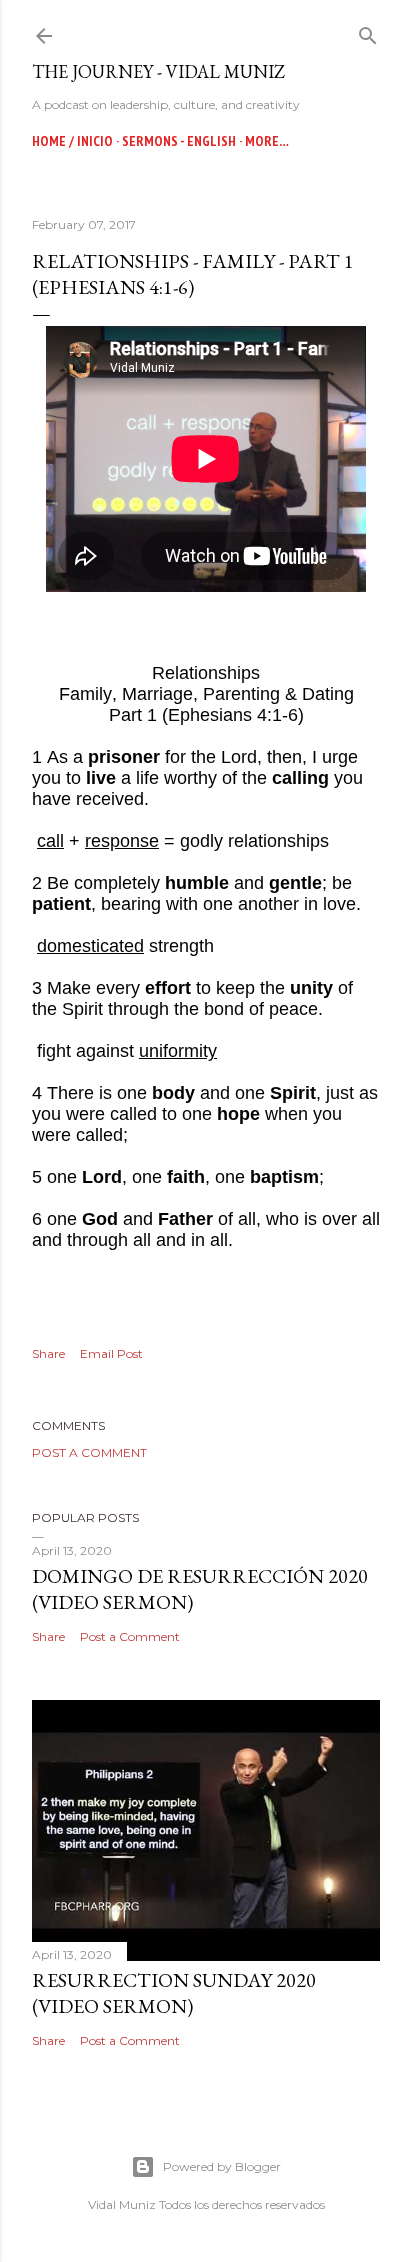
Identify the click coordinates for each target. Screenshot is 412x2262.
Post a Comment (89, 1452)
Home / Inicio (72, 141)
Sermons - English (179, 141)
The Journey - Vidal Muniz (158, 71)
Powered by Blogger (222, 2166)
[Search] (368, 31)
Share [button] (48, 1353)
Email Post (111, 1353)
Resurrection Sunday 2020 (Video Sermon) (174, 1993)
